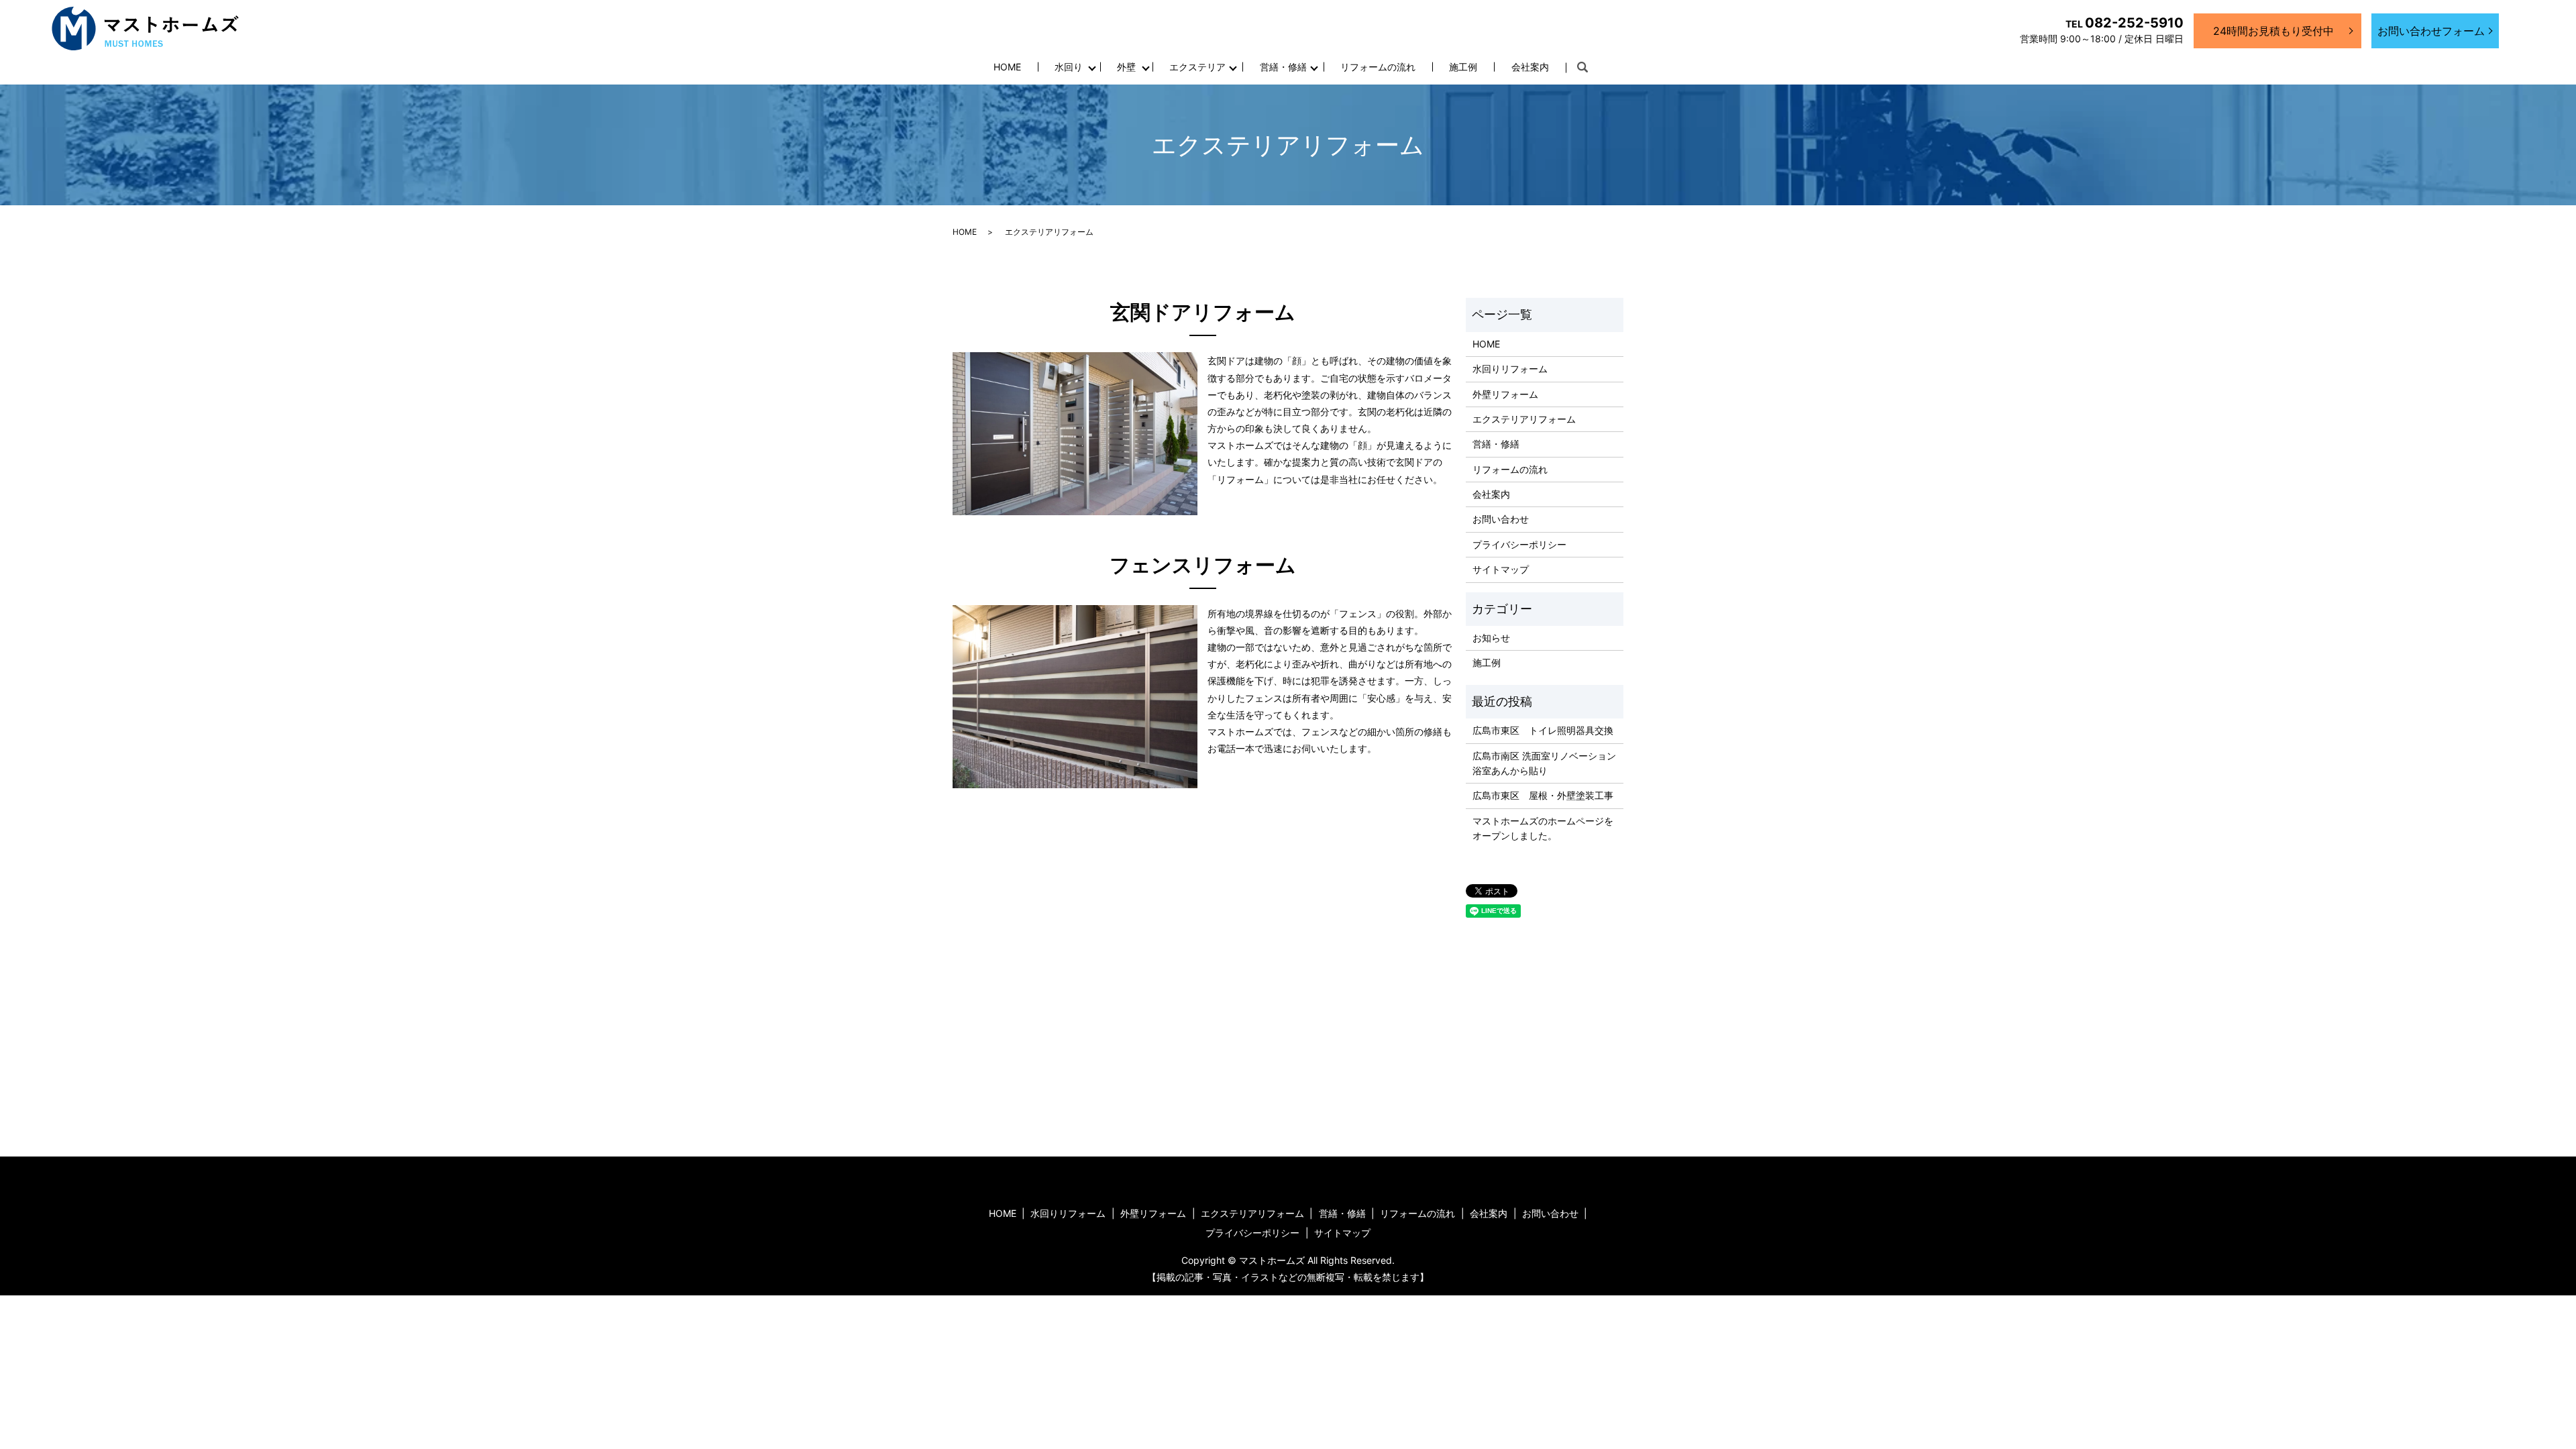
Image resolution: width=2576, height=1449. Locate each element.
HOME (1007, 67)
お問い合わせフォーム (2431, 31)
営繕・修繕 (1283, 67)
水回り (1069, 67)
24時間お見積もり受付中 (2273, 31)
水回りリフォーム (1510, 369)
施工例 (1463, 67)
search (1582, 68)
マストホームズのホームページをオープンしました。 (1543, 828)
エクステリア (1197, 67)
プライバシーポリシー (1519, 544)
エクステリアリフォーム (1524, 419)
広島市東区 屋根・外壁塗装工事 (1543, 795)
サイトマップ (1501, 569)
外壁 (1126, 67)
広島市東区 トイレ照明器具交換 (1543, 730)
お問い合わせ (1501, 519)
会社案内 (1530, 67)
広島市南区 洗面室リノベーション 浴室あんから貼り (1544, 763)
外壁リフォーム (1505, 394)
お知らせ (1491, 638)
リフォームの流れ (1378, 67)
